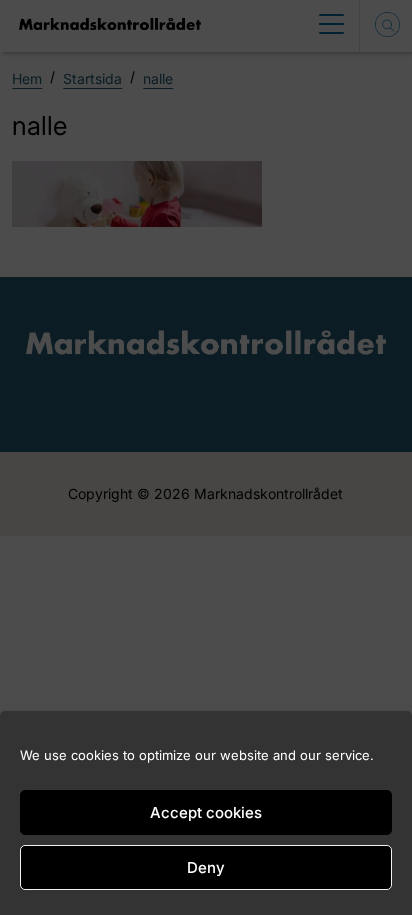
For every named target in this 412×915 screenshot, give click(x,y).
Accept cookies (206, 812)
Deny (206, 867)
